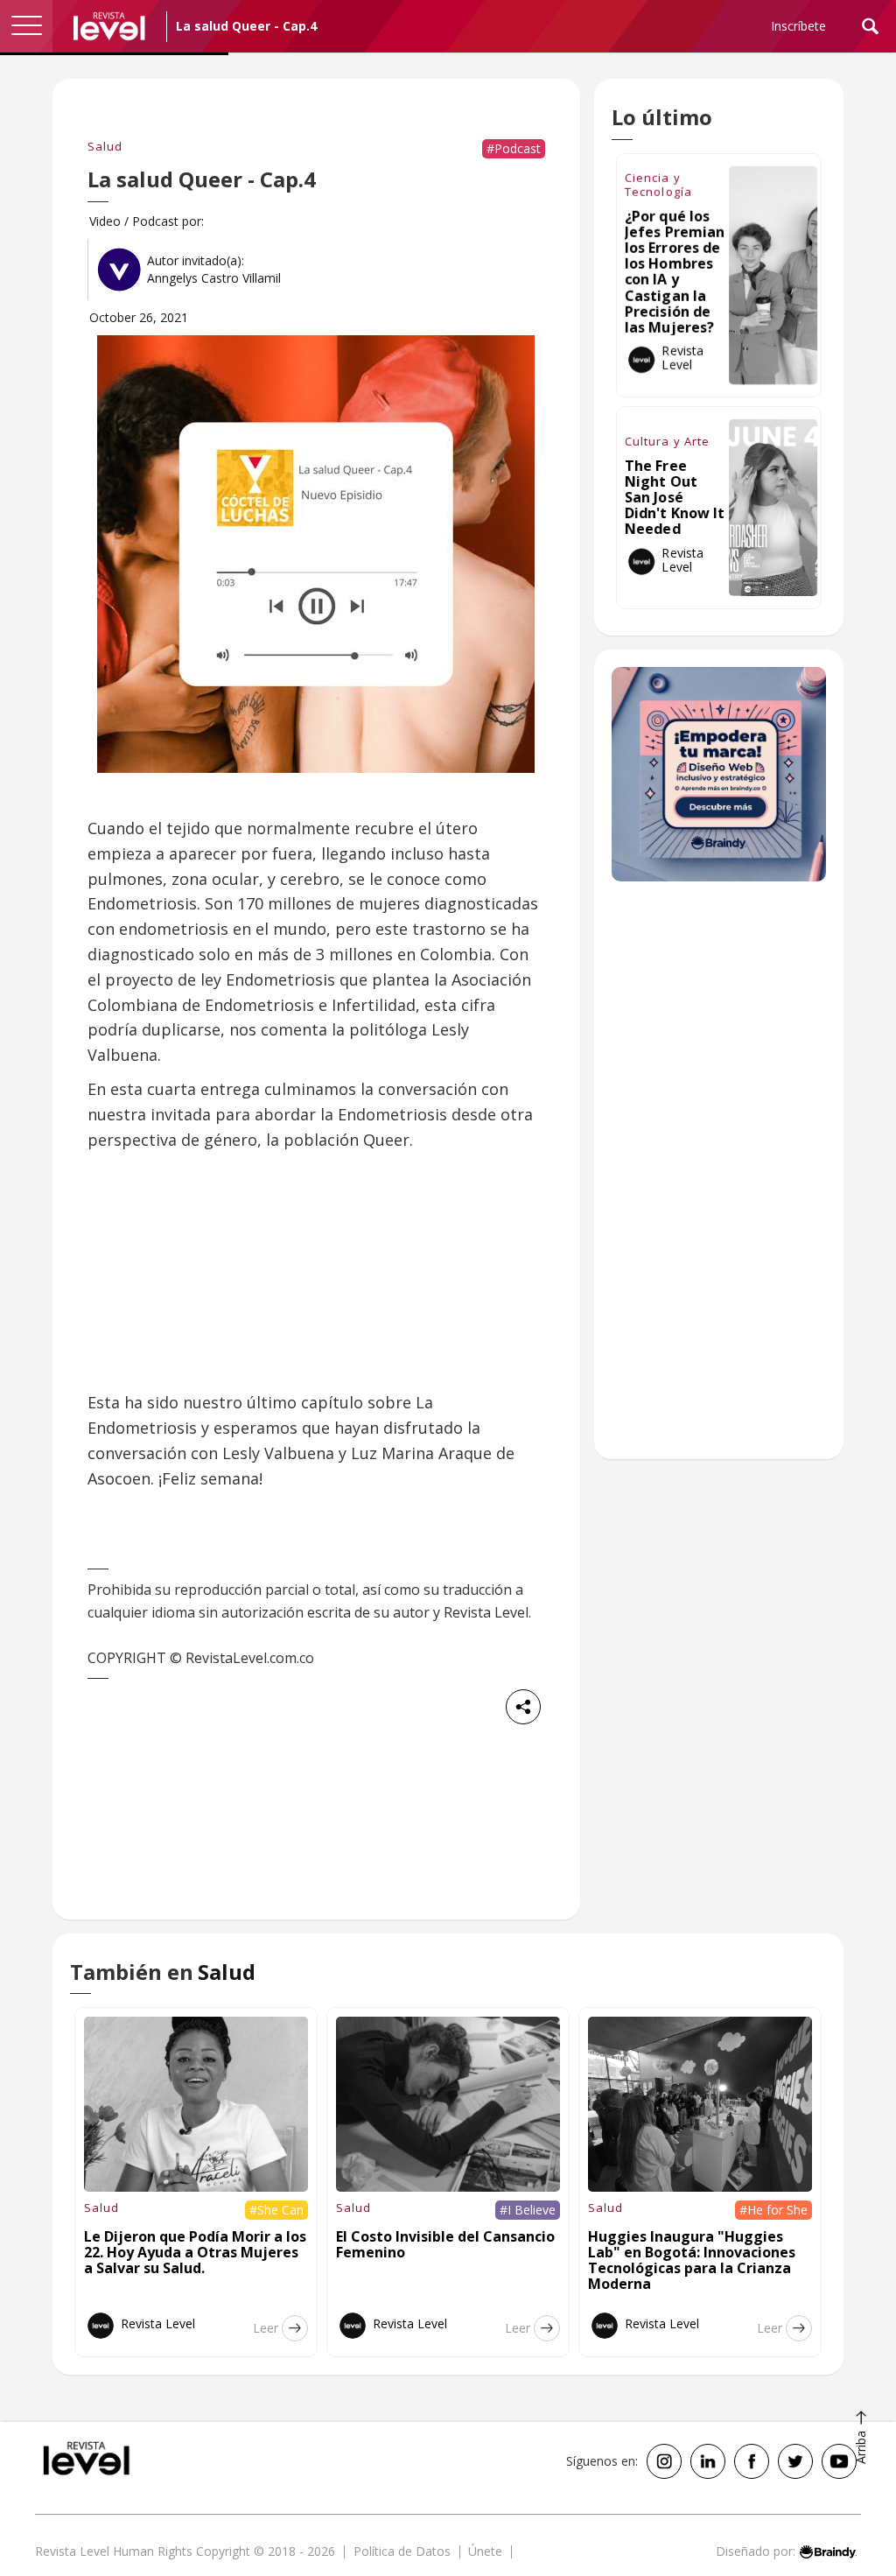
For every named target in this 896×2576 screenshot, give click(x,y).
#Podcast (514, 148)
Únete (485, 2551)
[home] (109, 26)
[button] (26, 26)
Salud (105, 146)
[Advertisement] (719, 1179)
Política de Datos (402, 2551)
